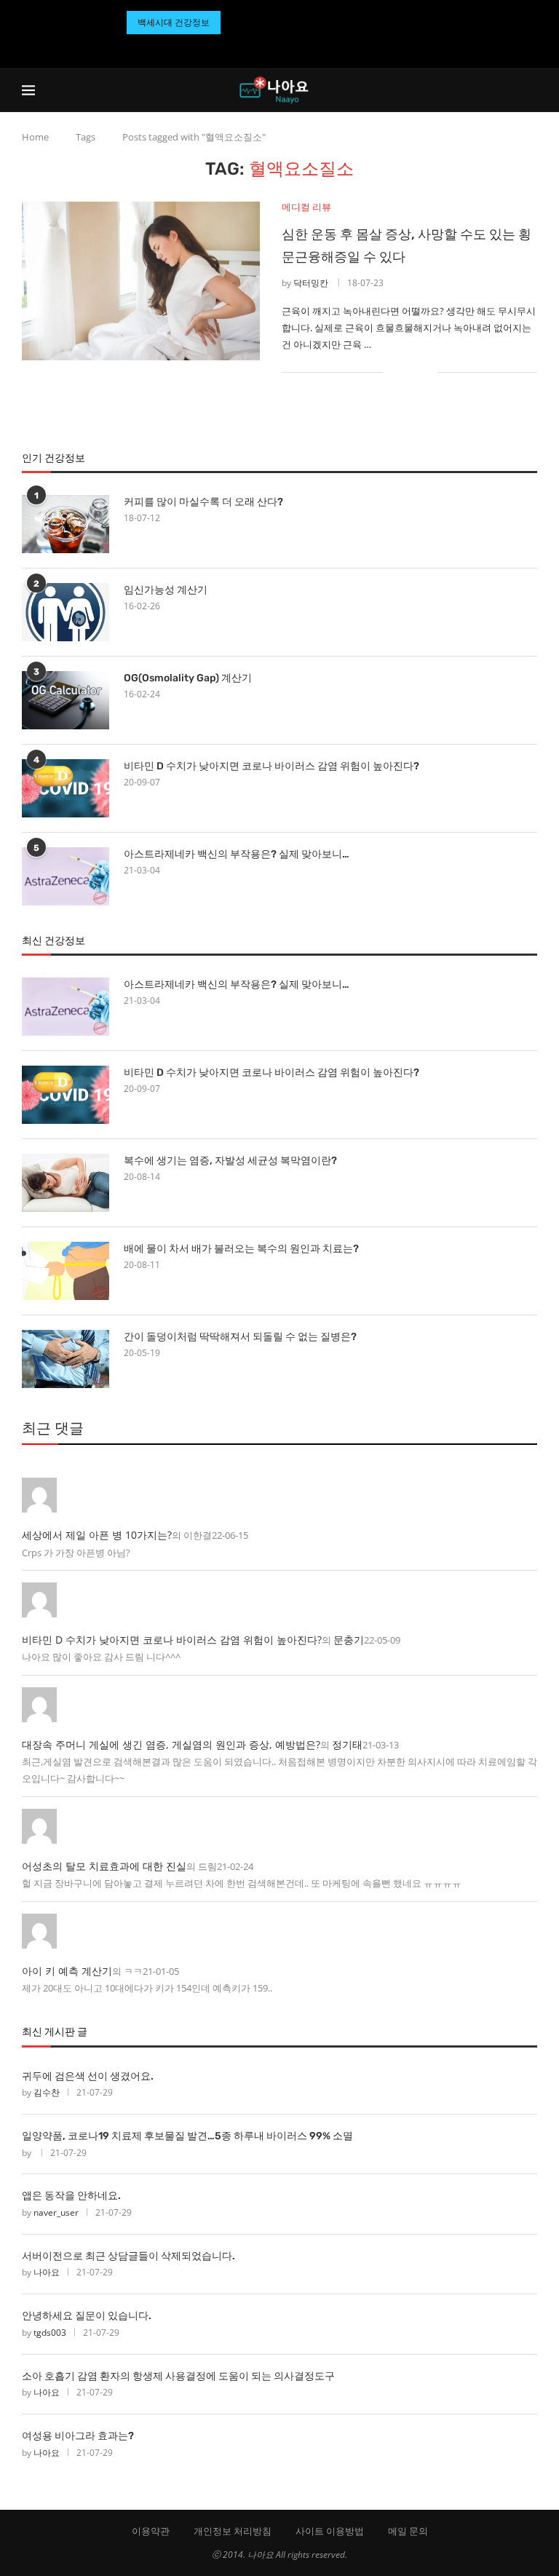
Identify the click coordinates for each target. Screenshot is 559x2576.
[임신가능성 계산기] (66, 612)
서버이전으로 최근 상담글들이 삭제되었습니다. (128, 2256)
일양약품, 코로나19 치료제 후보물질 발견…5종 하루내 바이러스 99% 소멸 (187, 2136)
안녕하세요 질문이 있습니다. (87, 2316)
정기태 (347, 1744)
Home (35, 137)
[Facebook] (262, 48)
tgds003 (50, 2333)
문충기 (349, 1640)
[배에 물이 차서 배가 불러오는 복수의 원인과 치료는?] (66, 1271)
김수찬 (47, 2092)
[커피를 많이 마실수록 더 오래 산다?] (66, 524)
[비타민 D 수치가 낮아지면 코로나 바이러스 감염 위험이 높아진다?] (66, 788)
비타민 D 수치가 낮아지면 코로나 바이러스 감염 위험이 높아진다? (271, 766)
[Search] (530, 90)
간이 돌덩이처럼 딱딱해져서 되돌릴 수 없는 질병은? (240, 1337)
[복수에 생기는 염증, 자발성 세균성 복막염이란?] (66, 1183)
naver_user (56, 2212)
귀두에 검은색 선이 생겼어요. (88, 2076)
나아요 (47, 2272)
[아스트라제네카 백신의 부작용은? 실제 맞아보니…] (66, 876)
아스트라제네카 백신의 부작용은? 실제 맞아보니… (237, 854)
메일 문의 (408, 2531)
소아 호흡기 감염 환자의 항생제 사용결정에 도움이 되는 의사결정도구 (178, 2376)
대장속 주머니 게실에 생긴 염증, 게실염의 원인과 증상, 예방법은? (171, 1744)
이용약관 (151, 2531)
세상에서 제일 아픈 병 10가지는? (97, 1535)
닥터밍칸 (311, 283)
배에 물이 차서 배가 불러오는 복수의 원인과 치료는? (241, 1249)
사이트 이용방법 (330, 2531)
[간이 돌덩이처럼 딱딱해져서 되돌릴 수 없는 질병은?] (66, 1359)
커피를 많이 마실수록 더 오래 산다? (203, 502)
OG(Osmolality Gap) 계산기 (188, 678)
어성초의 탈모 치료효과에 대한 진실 (104, 1866)
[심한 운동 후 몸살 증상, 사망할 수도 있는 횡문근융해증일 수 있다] (141, 281)
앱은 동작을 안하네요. (71, 2196)
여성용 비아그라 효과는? (78, 2436)
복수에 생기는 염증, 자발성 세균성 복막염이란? (230, 1161)
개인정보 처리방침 (233, 2531)
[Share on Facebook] (404, 372)
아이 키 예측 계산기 (67, 1971)
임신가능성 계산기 (166, 590)
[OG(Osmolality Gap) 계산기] (66, 700)
